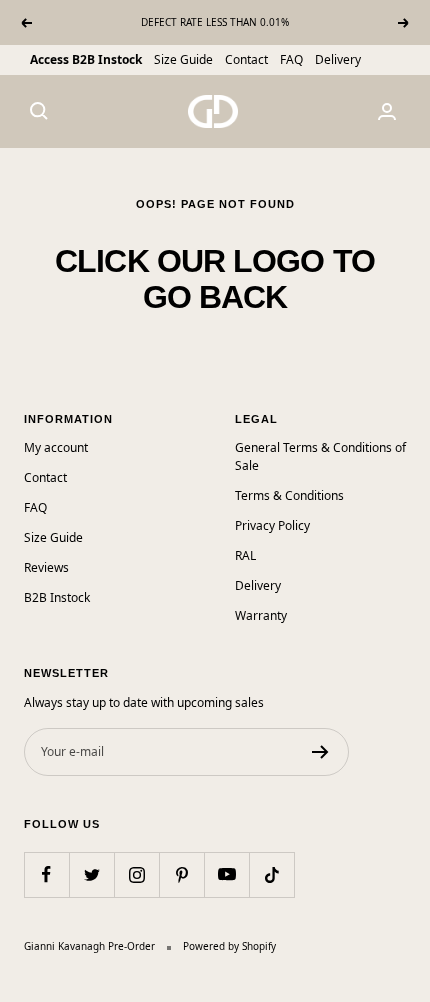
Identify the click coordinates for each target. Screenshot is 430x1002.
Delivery (338, 59)
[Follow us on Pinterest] (181, 874)
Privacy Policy (272, 525)
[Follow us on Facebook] (46, 874)
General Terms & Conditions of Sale (320, 456)
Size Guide (183, 59)
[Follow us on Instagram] (136, 874)
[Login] (387, 111)
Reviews (46, 567)
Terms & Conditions (289, 495)
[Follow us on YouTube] (226, 874)
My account (56, 447)
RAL (245, 555)
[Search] (39, 111)
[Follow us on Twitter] (91, 874)
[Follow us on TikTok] (271, 874)
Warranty (261, 615)
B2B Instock (57, 597)
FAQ (291, 59)
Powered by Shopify (229, 946)
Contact (246, 59)
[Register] (320, 752)
